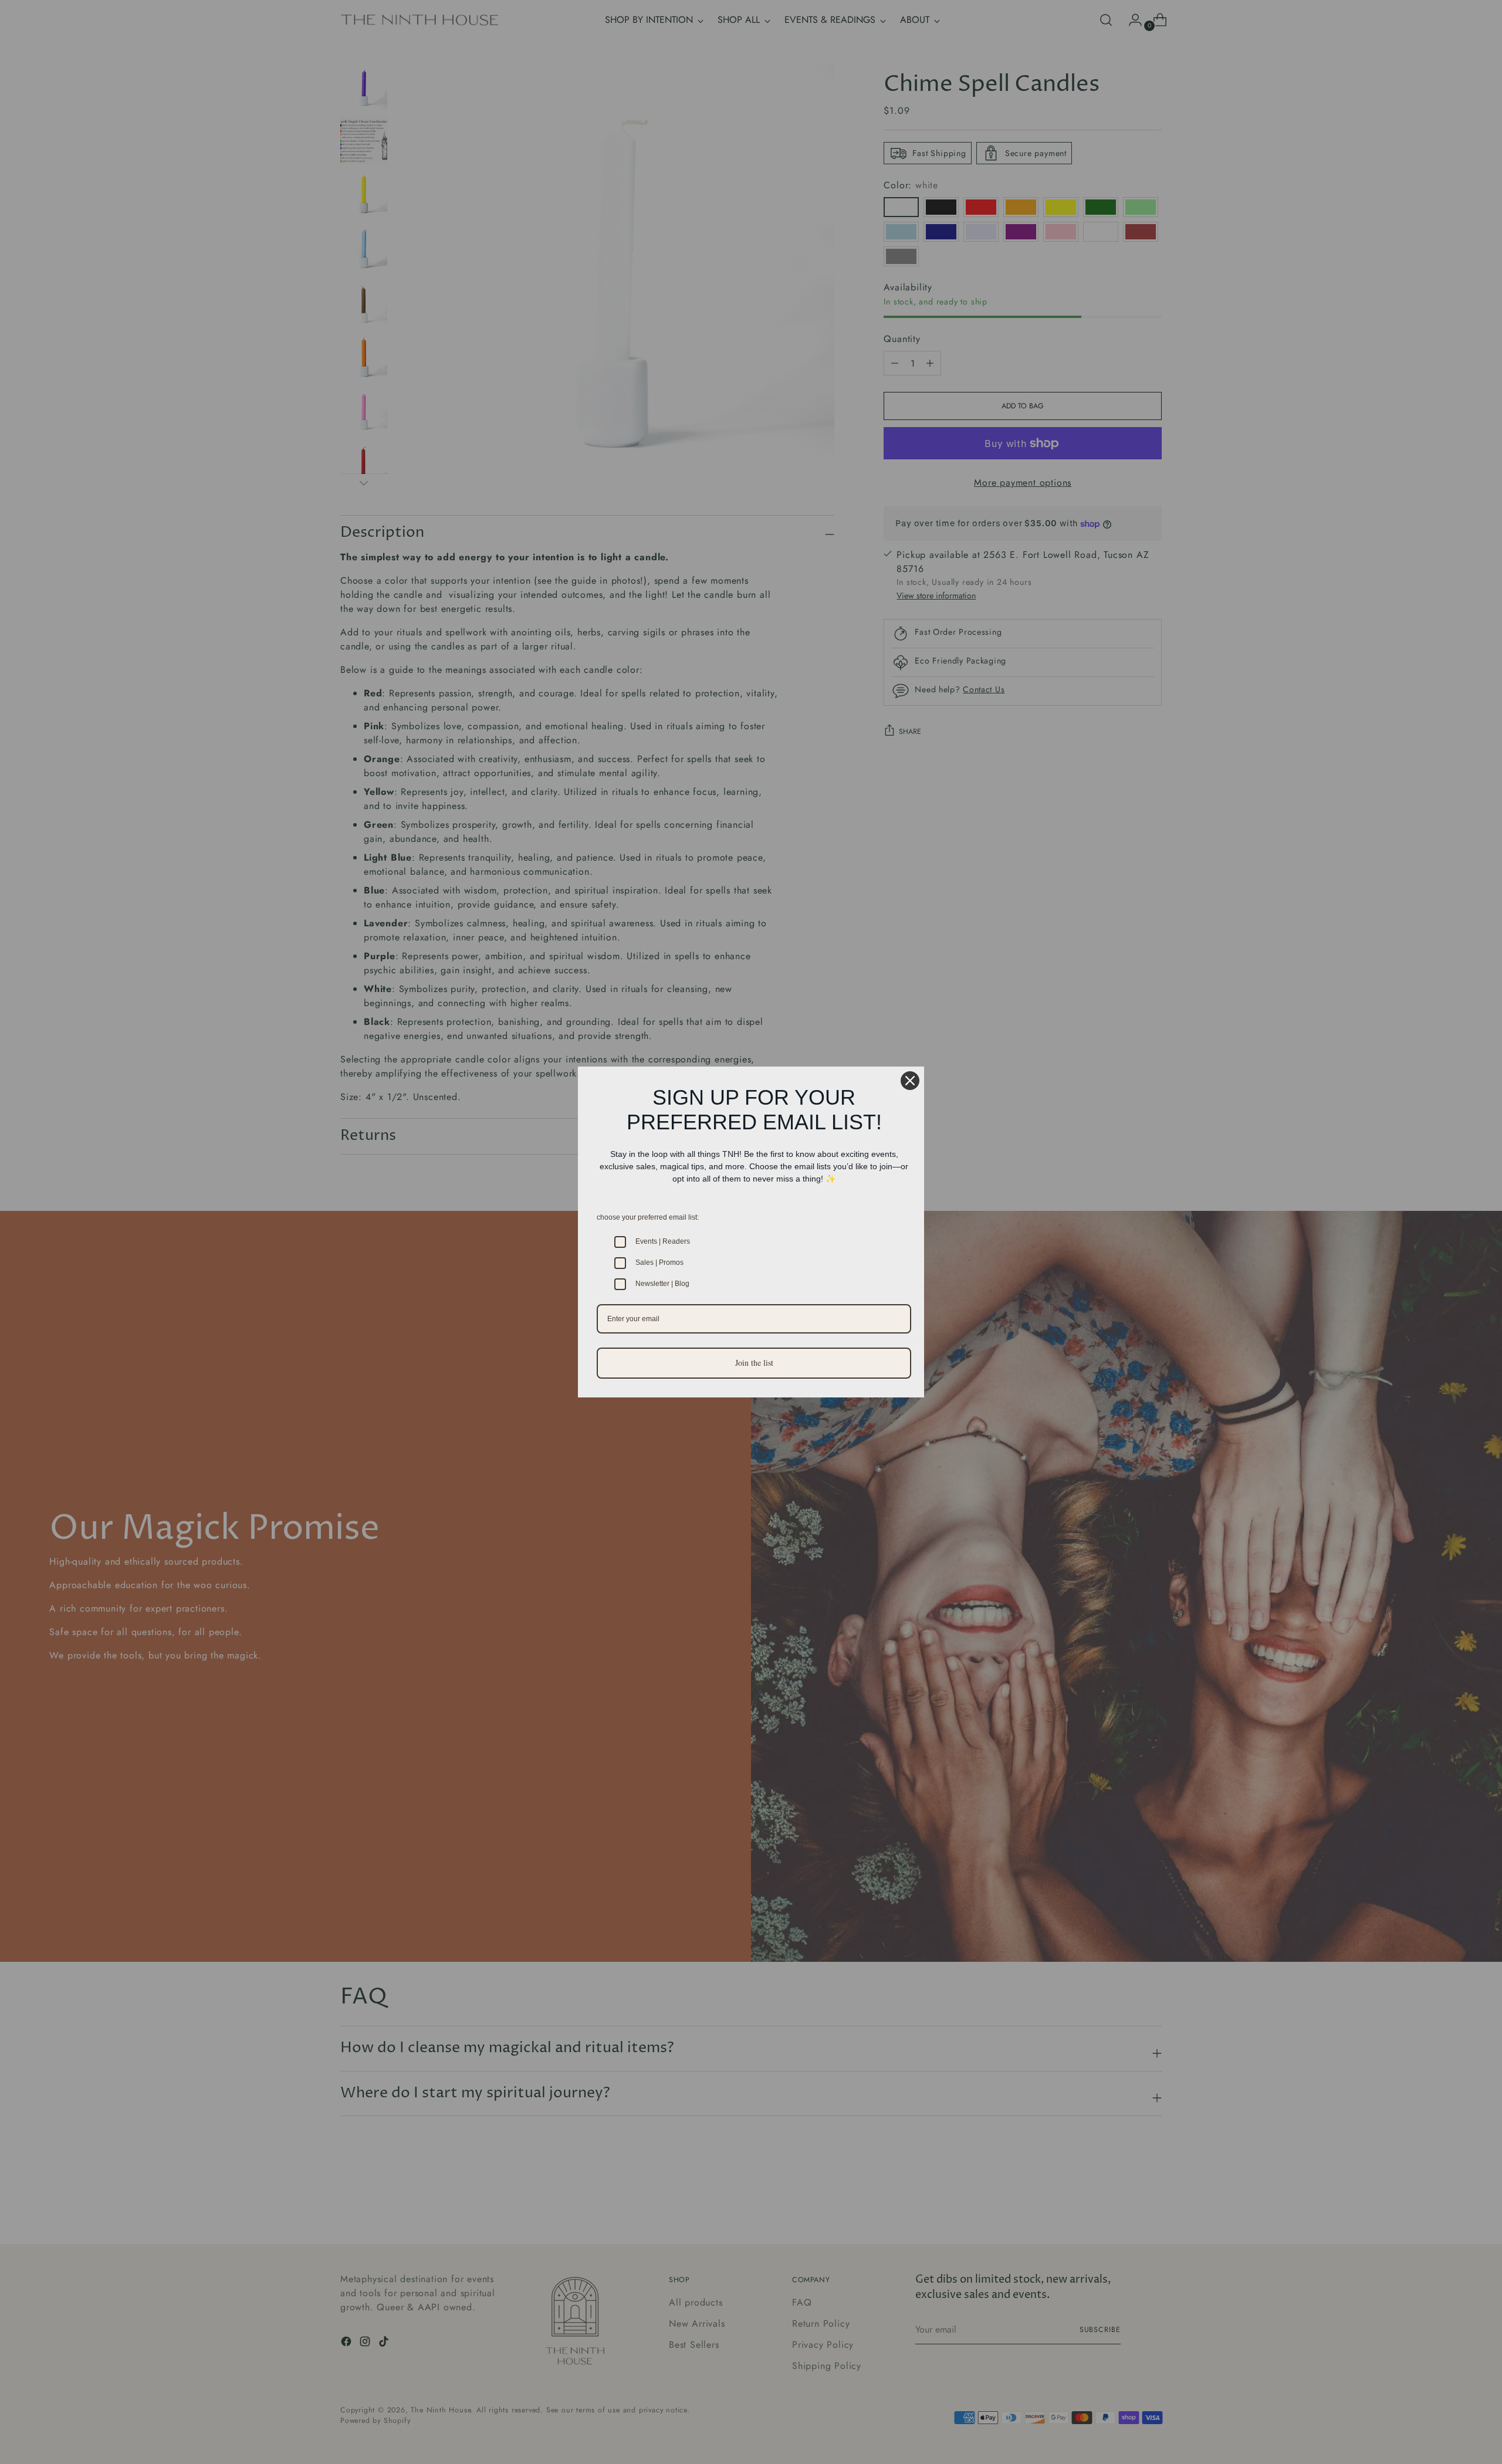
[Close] (910, 1081)
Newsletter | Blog (662, 1284)
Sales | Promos (659, 1263)
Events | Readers (663, 1241)
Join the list (754, 1363)
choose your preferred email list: (648, 1217)
